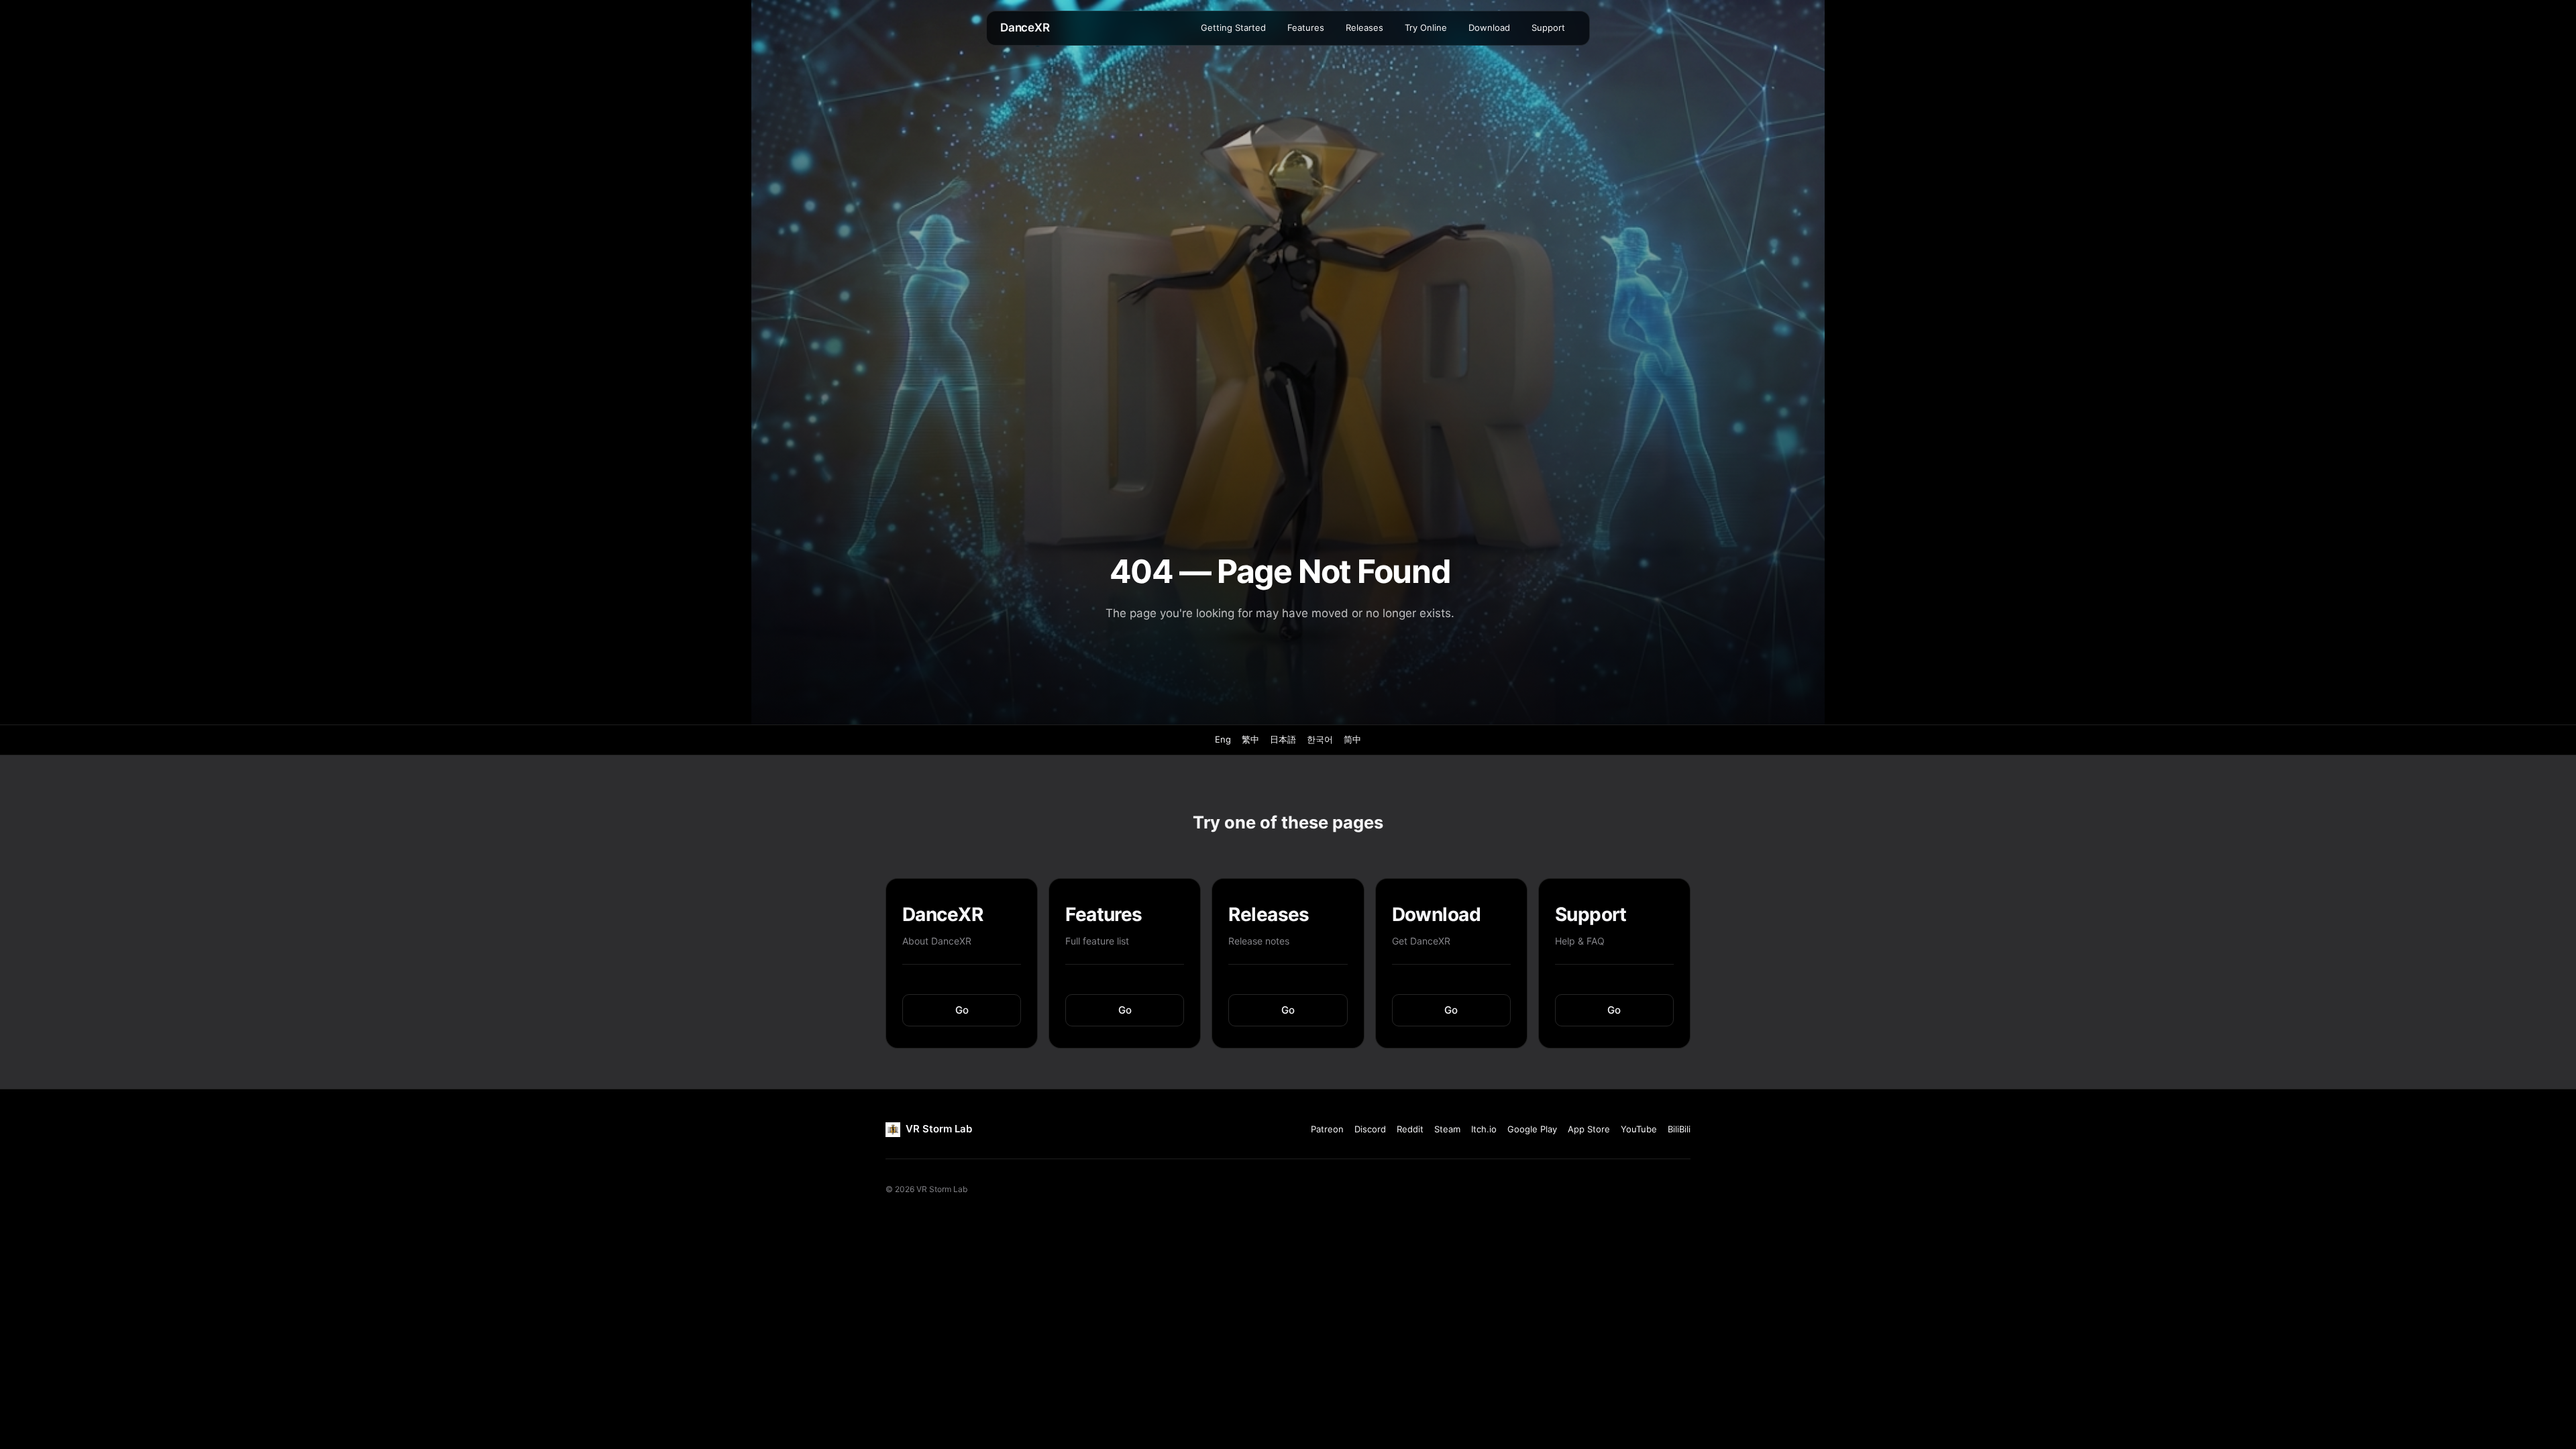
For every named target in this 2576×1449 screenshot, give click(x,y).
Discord (1370, 1129)
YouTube (1639, 1129)
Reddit (1410, 1129)
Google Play (1532, 1129)
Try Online (1426, 28)
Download (1489, 28)
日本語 (1283, 739)
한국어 (1320, 739)
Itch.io (1484, 1129)
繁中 (1250, 739)
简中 (1352, 739)
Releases (1364, 28)
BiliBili (1679, 1129)
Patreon (1327, 1129)
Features (1306, 28)
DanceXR (1025, 28)
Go (962, 1010)
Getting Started (1233, 28)
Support (1548, 28)
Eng (1223, 739)
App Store (1589, 1129)
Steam (1447, 1129)
